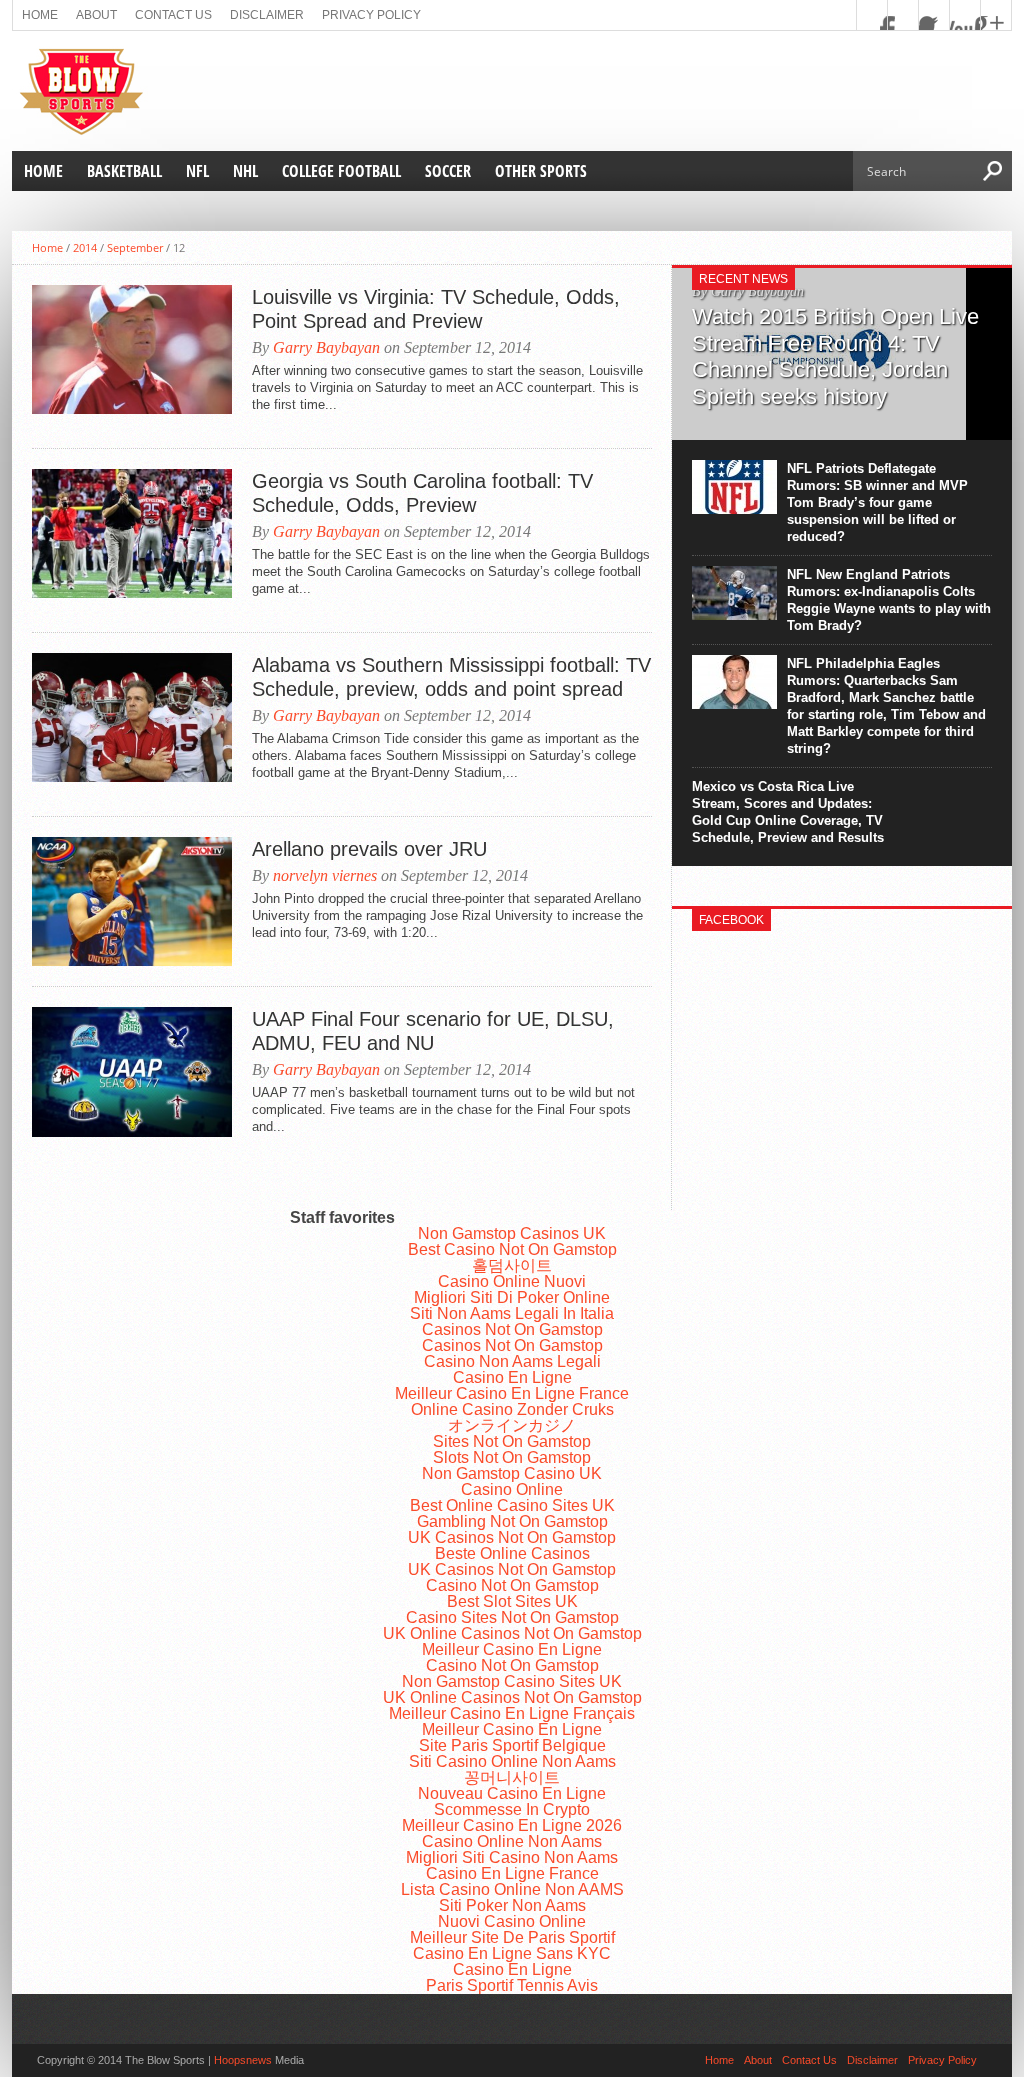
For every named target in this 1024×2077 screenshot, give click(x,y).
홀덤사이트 (512, 1265)
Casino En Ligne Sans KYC (512, 1953)
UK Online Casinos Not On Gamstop (512, 1633)
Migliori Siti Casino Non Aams (512, 1857)
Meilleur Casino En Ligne (512, 1649)
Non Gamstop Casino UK (512, 1473)
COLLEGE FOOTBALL (341, 171)
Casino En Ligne (512, 1377)
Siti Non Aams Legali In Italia (512, 1313)
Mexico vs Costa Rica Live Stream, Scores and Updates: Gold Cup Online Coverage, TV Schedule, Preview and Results (788, 812)
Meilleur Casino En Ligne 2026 (512, 1825)
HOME (43, 171)
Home (40, 15)
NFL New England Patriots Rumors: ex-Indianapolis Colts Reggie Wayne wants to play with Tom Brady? (889, 600)
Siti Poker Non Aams (512, 1905)
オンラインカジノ (512, 1425)
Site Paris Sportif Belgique (512, 1745)
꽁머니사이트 (512, 1777)
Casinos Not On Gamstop (512, 1329)
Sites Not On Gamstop (512, 1441)
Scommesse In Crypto (512, 1809)
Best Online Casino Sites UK (512, 1505)
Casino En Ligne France (512, 1873)
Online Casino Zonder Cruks (512, 1409)
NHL (245, 171)
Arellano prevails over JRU (369, 849)
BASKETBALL (124, 171)
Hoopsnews (243, 2060)
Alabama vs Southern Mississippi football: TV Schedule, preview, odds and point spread (451, 677)
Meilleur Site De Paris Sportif (512, 1937)
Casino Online (512, 1489)
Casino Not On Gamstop (512, 1585)
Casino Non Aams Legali (512, 1361)
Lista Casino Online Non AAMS (512, 1889)
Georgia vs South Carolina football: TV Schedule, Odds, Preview (422, 493)
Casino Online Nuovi (512, 1281)
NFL (197, 171)
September (135, 247)
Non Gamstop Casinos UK (512, 1233)
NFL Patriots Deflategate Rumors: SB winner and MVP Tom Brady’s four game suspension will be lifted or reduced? (877, 502)
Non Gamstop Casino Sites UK (512, 1681)
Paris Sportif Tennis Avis (512, 1985)
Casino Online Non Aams (512, 1841)
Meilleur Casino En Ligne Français (512, 1713)
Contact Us (173, 15)
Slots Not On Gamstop (512, 1457)
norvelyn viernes (325, 875)
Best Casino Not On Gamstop (512, 1249)
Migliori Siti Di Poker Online (512, 1297)
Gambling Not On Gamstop (512, 1521)
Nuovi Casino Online (512, 1921)
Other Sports (541, 171)
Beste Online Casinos (512, 1553)
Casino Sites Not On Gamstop (512, 1617)
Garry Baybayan (326, 347)
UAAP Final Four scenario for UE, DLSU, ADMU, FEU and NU (433, 1031)
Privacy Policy (371, 15)
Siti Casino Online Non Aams (512, 1761)
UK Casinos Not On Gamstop (512, 1537)
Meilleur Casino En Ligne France (512, 1393)
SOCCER (448, 171)
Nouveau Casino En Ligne (512, 1793)
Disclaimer (267, 15)
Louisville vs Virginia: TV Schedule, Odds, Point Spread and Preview (436, 309)
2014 (85, 247)
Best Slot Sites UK (512, 1601)
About (96, 15)
